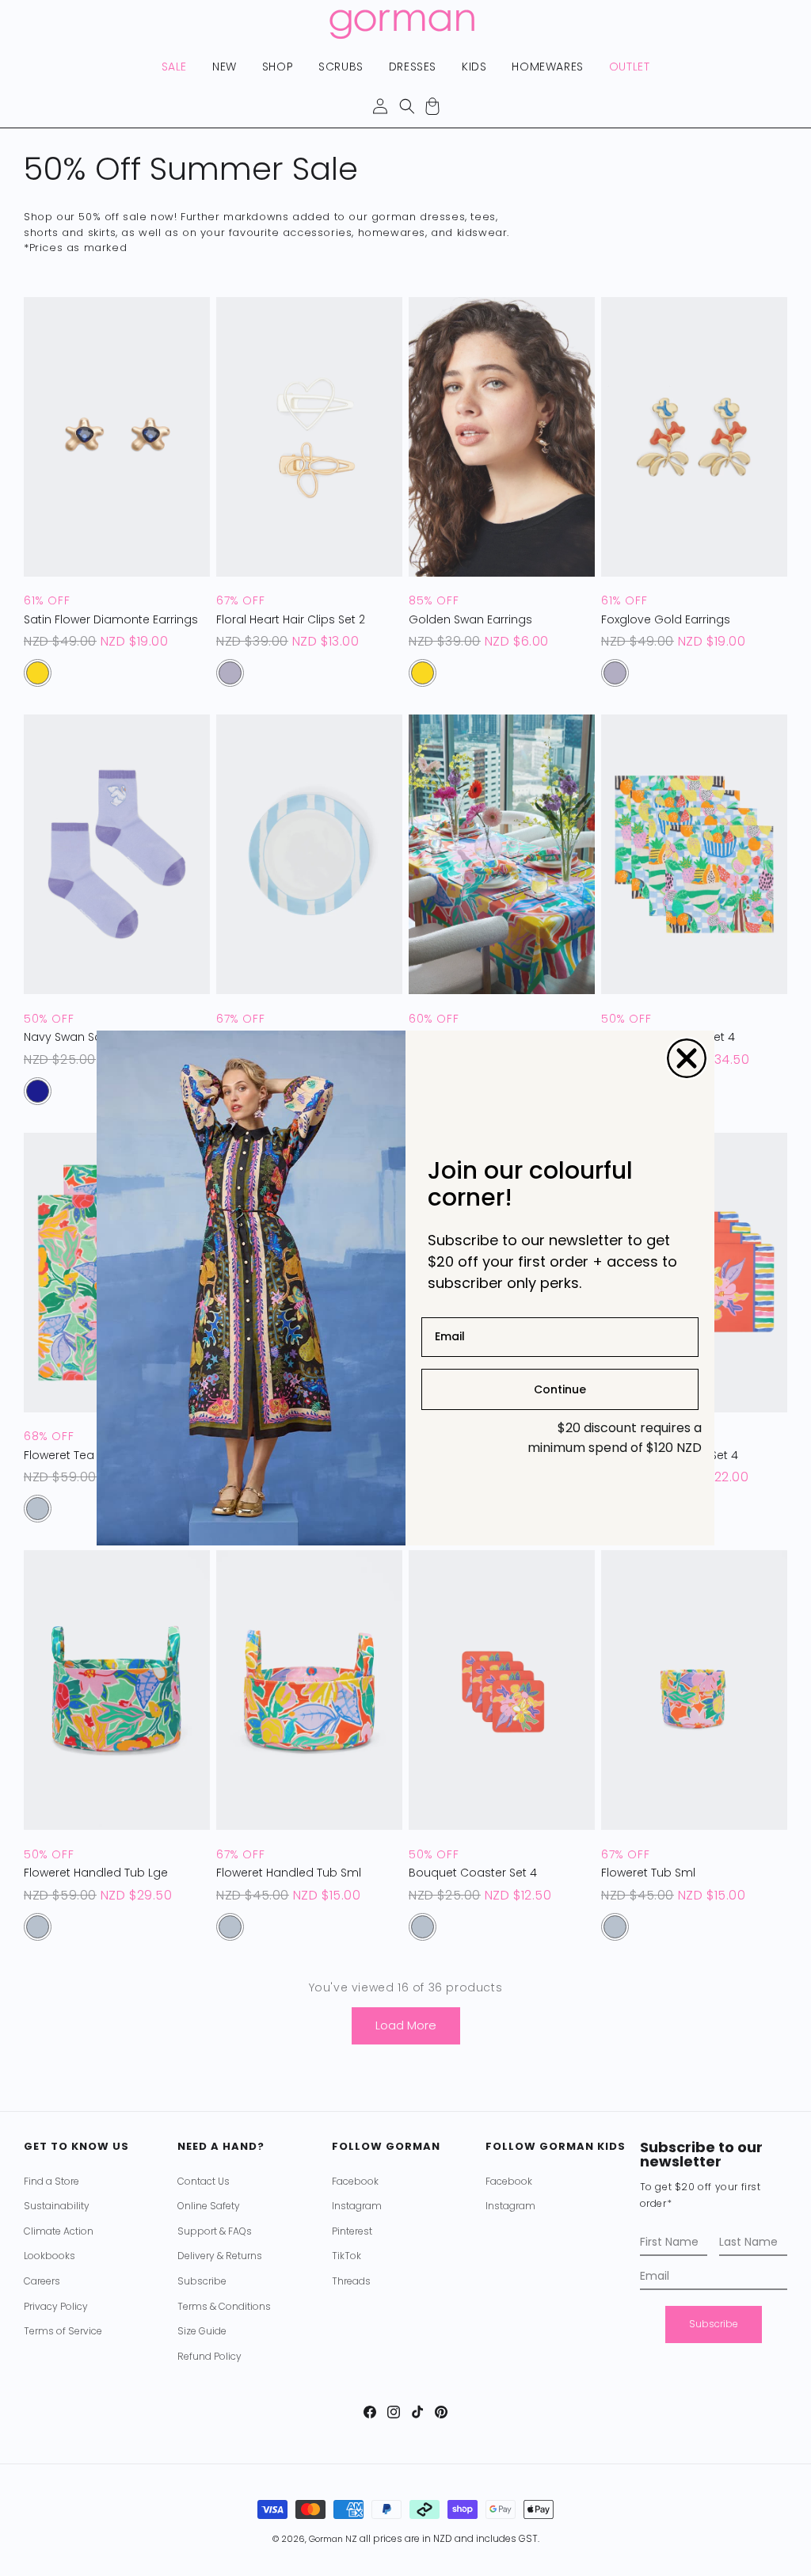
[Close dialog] (687, 1058)
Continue (560, 1389)
